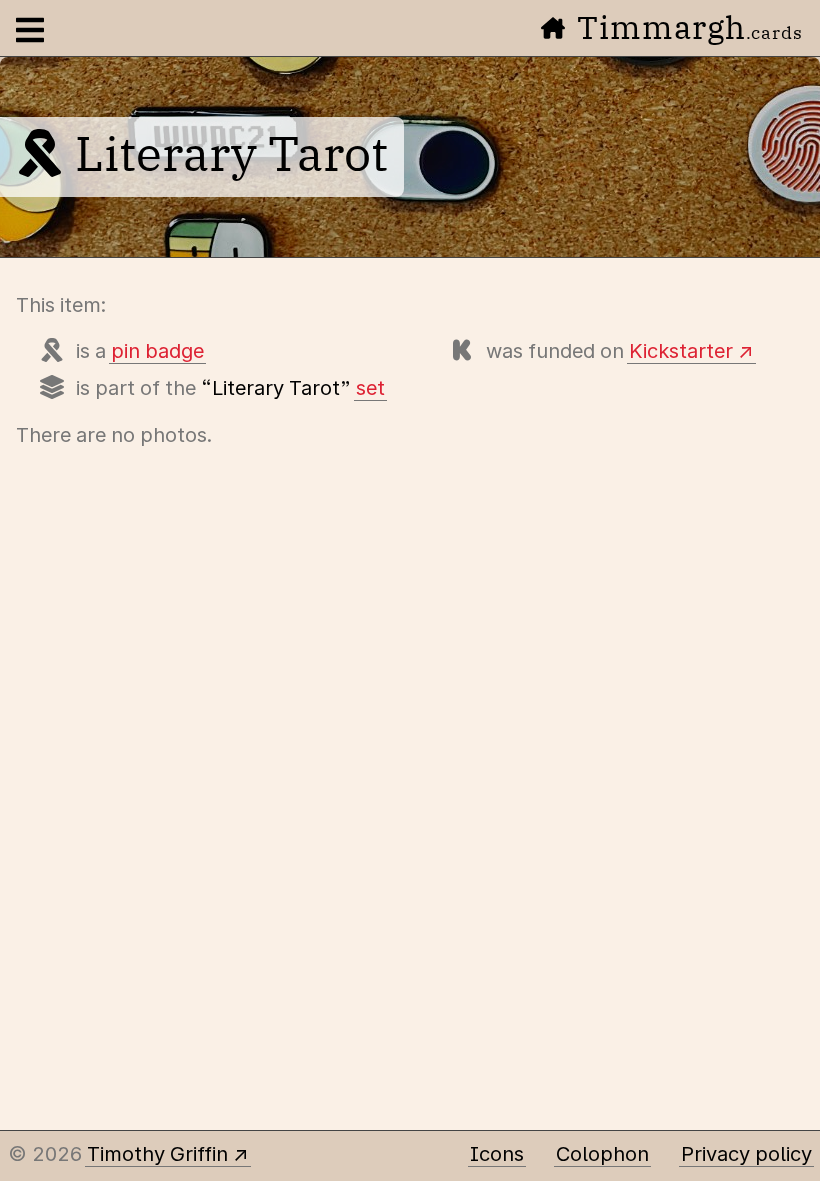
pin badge (157, 351)
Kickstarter (681, 351)
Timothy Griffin (157, 1154)
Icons (497, 1154)
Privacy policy (746, 1154)
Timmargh (690, 27)
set (370, 388)
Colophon (602, 1154)
